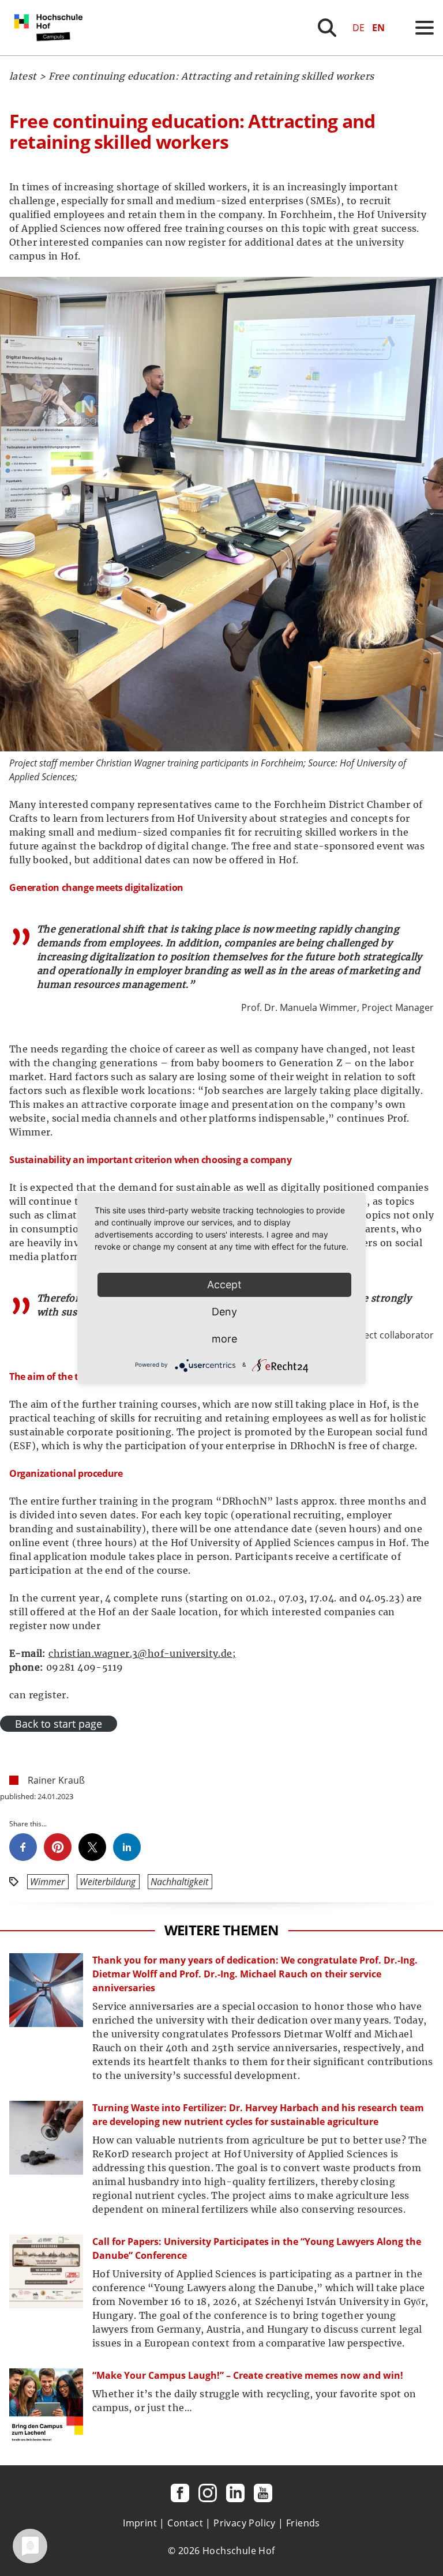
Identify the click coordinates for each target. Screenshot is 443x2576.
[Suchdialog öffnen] (327, 28)
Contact (185, 2523)
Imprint (140, 2523)
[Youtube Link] (263, 2493)
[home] (51, 52)
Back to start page (59, 1724)
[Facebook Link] (180, 2493)
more (224, 1339)
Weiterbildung (108, 1882)
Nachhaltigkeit (179, 1882)
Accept (224, 1285)
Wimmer (47, 1882)
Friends (303, 2523)
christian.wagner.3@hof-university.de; (142, 1653)
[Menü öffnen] (425, 28)
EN (378, 28)
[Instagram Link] (208, 2493)
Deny (224, 1312)
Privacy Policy (245, 2523)
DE (358, 28)
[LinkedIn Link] (235, 2493)
